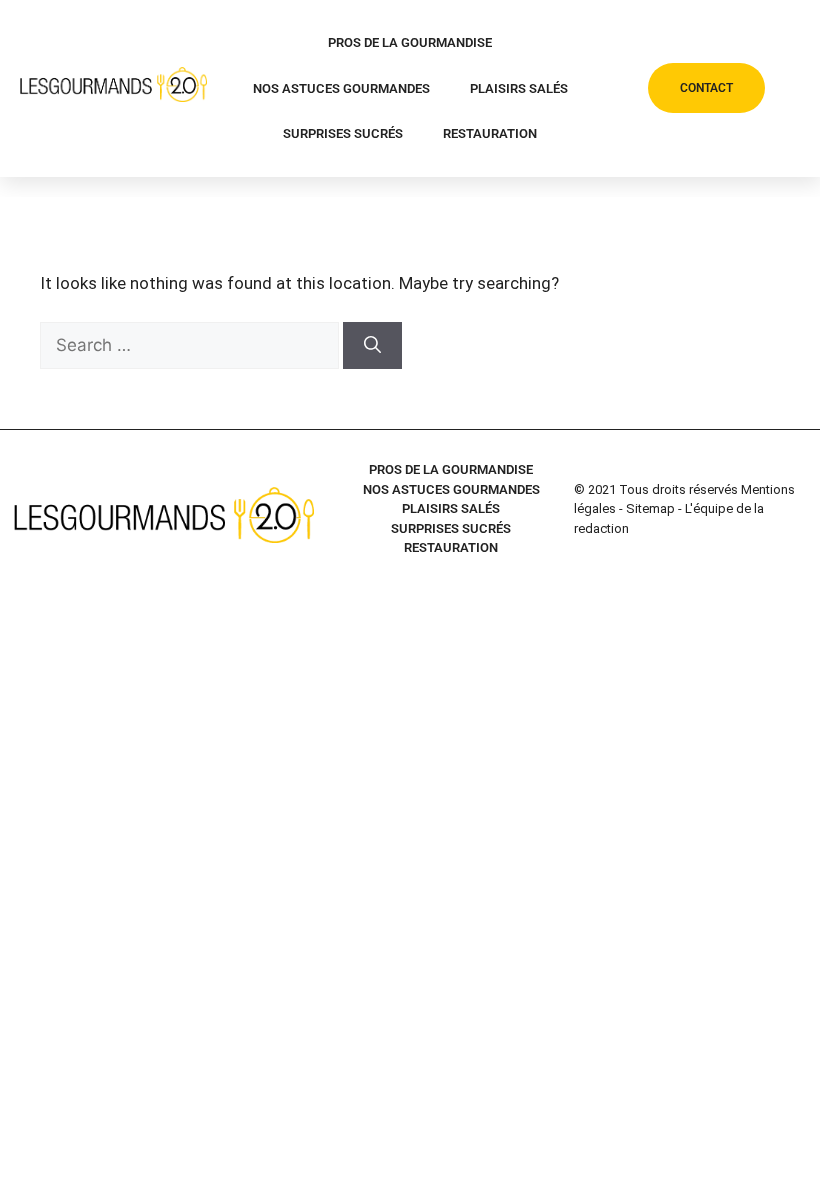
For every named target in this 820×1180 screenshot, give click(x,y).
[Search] (372, 346)
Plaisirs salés (519, 88)
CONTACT (706, 88)
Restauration (490, 133)
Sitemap (650, 508)
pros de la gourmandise (410, 42)
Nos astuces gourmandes (341, 88)
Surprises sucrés (343, 133)
